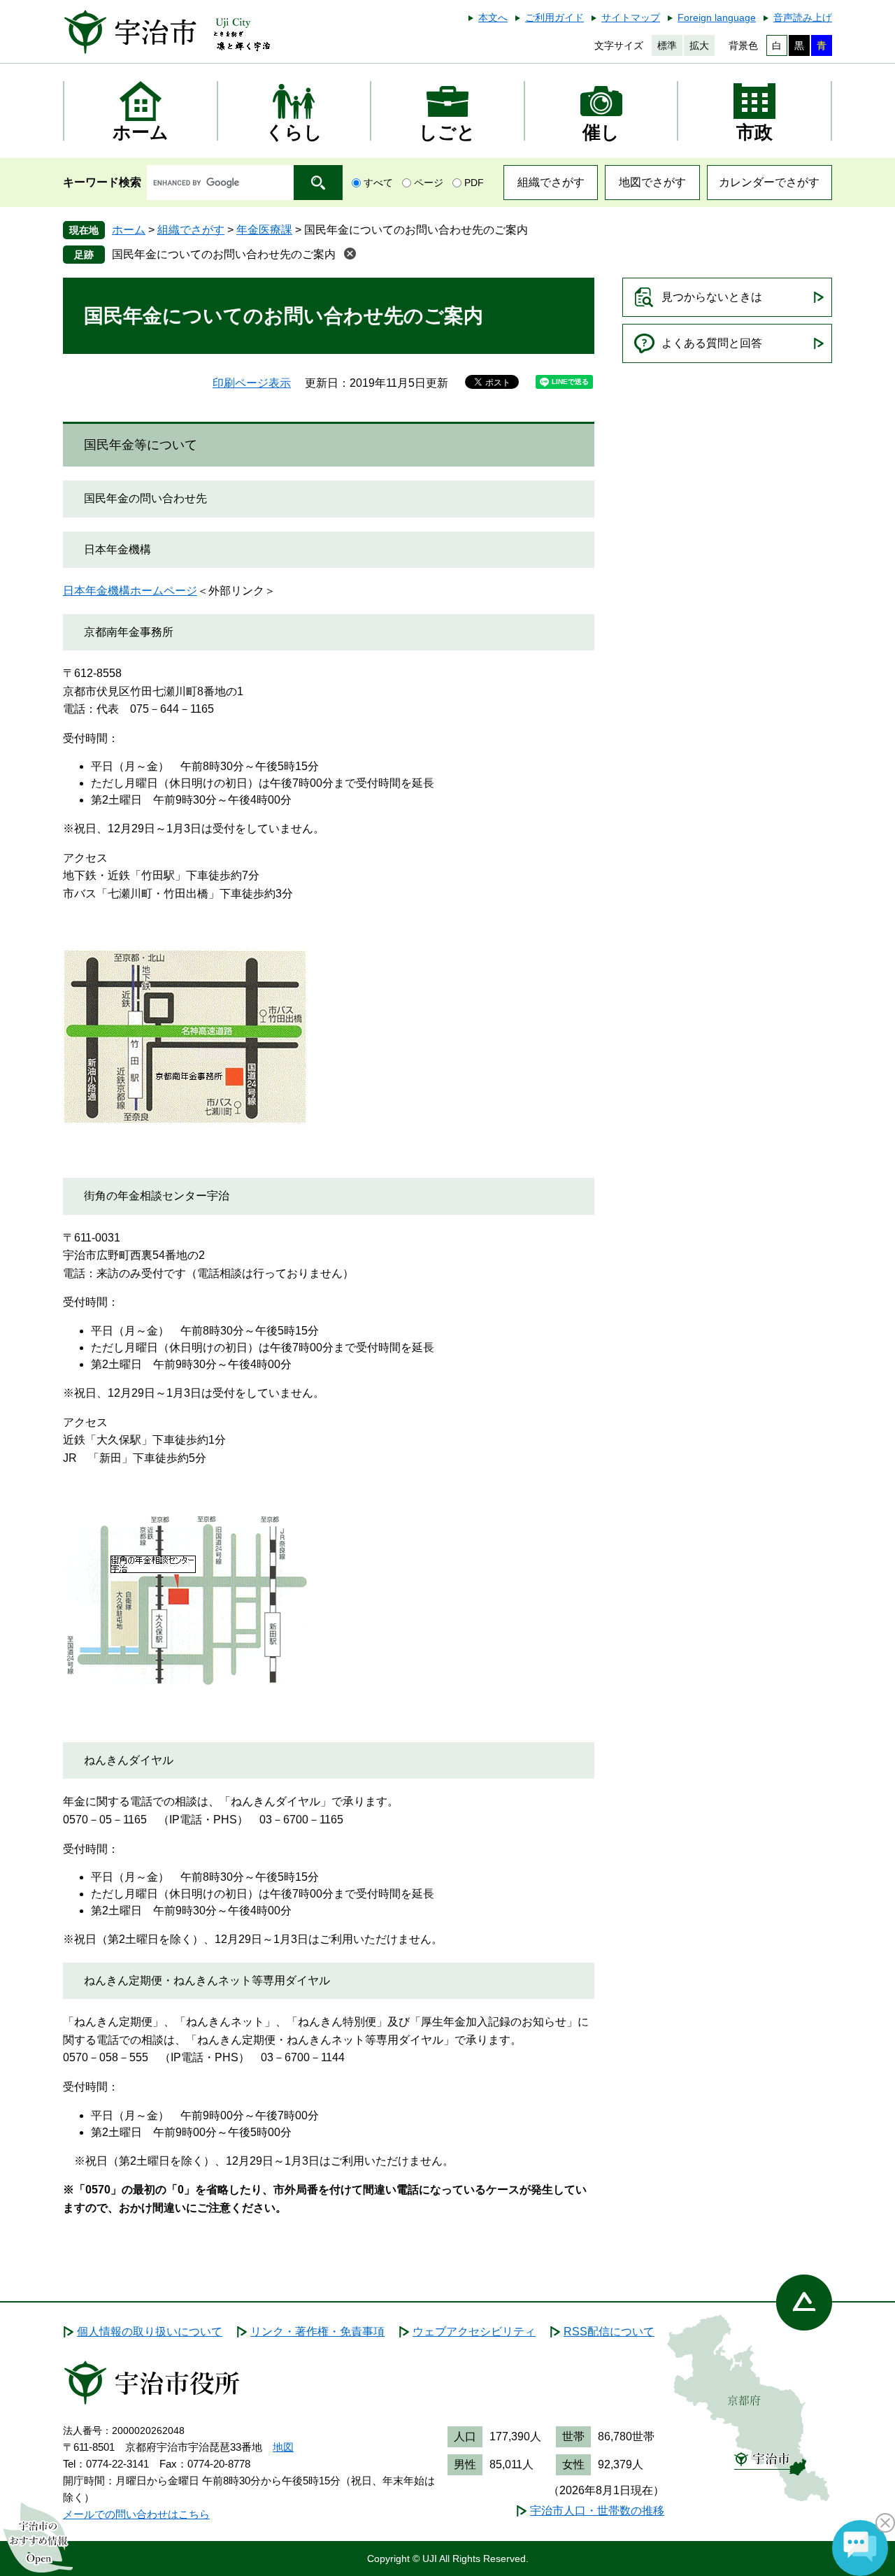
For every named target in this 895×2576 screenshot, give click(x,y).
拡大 (699, 45)
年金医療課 (264, 230)
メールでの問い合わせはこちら (136, 2514)
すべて (378, 183)
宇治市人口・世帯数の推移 (597, 2511)
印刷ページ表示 (252, 383)
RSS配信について (609, 2332)
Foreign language (717, 17)
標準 (667, 45)
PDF (474, 183)
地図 (283, 2447)
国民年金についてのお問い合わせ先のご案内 (224, 254)
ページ (429, 183)
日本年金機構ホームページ (130, 591)
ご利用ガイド (554, 17)
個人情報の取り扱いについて (150, 2332)
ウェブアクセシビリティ (474, 2332)
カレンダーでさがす (769, 182)
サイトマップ (631, 17)
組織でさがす (551, 182)
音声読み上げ (803, 17)
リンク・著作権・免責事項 (317, 2332)
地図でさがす (652, 182)
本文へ (493, 17)
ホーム (129, 230)
